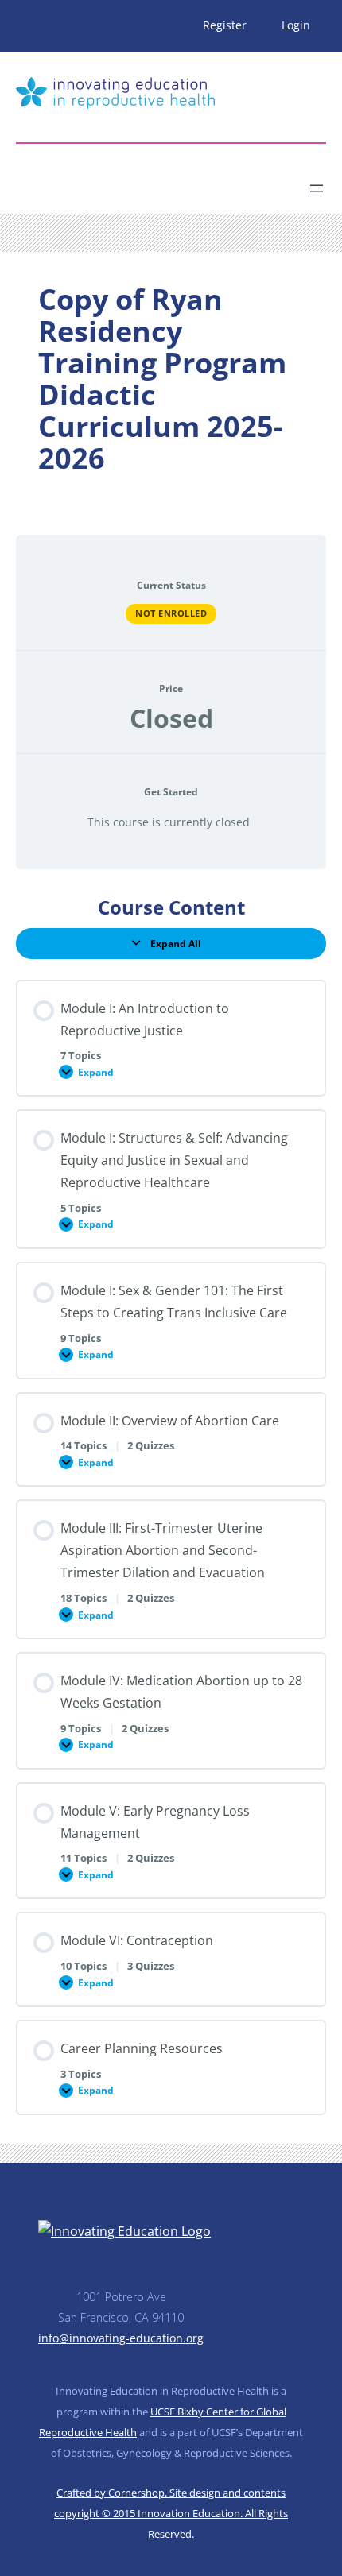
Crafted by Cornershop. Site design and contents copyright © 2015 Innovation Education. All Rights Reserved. (171, 2513)
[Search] (156, 182)
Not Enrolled (171, 613)
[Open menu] (317, 188)
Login (296, 25)
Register (225, 25)
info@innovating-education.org (121, 2338)
